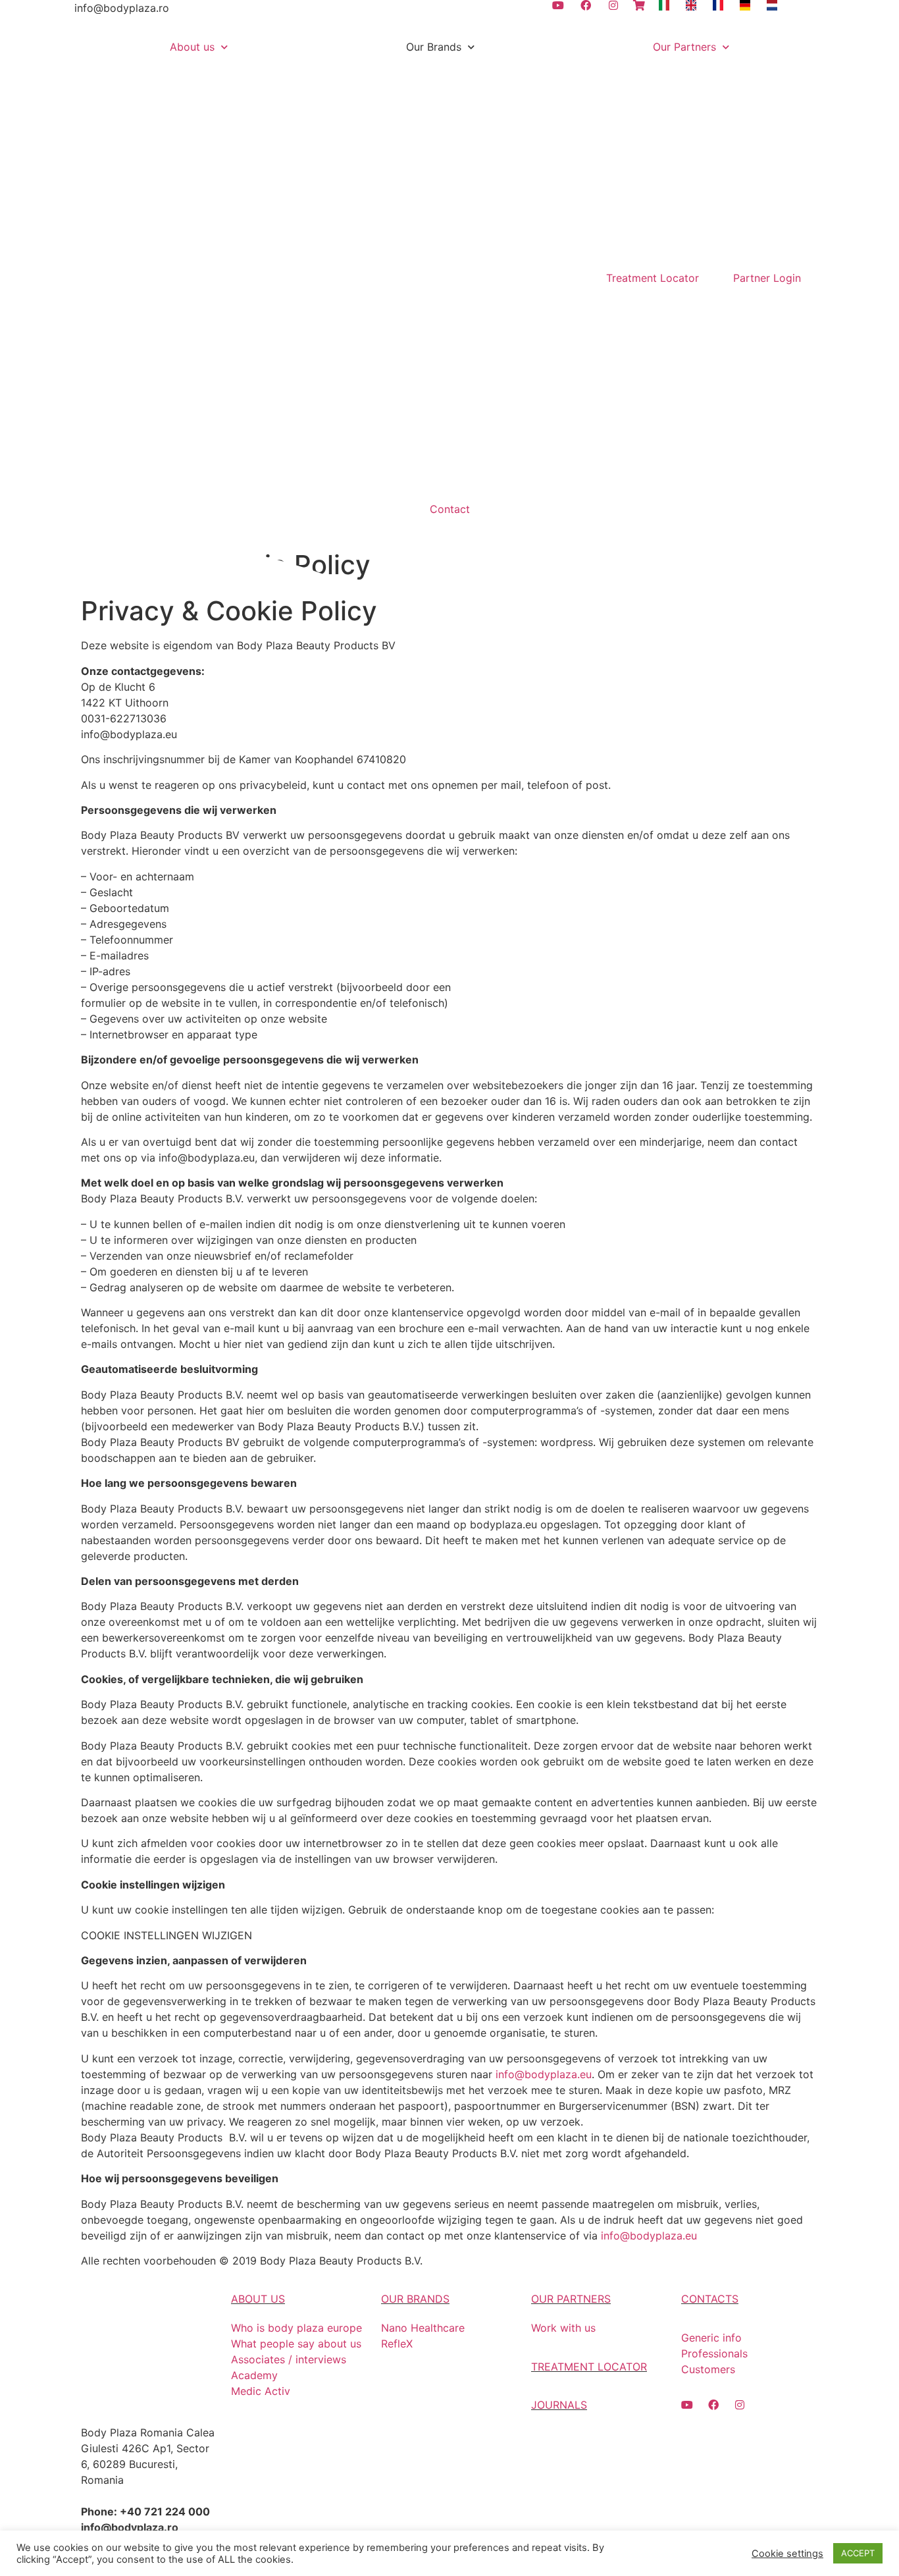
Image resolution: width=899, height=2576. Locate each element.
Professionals (714, 2353)
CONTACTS (710, 2299)
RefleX (397, 2344)
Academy (254, 2375)
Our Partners (684, 47)
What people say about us (296, 2344)
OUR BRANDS (415, 2299)
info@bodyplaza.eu (129, 734)
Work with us (563, 2328)
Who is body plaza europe (296, 2328)
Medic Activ (261, 2391)
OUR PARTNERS (571, 2299)
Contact (450, 509)
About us (192, 47)
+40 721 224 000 (165, 2511)
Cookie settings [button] (787, 2554)
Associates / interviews (289, 2359)
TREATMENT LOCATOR (589, 2367)
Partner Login (767, 278)
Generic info (711, 2338)
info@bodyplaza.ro (122, 8)
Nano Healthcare (423, 2328)
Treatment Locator (653, 278)
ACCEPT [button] (858, 2553)
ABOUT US (258, 2299)
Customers (708, 2369)
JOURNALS (559, 2405)
